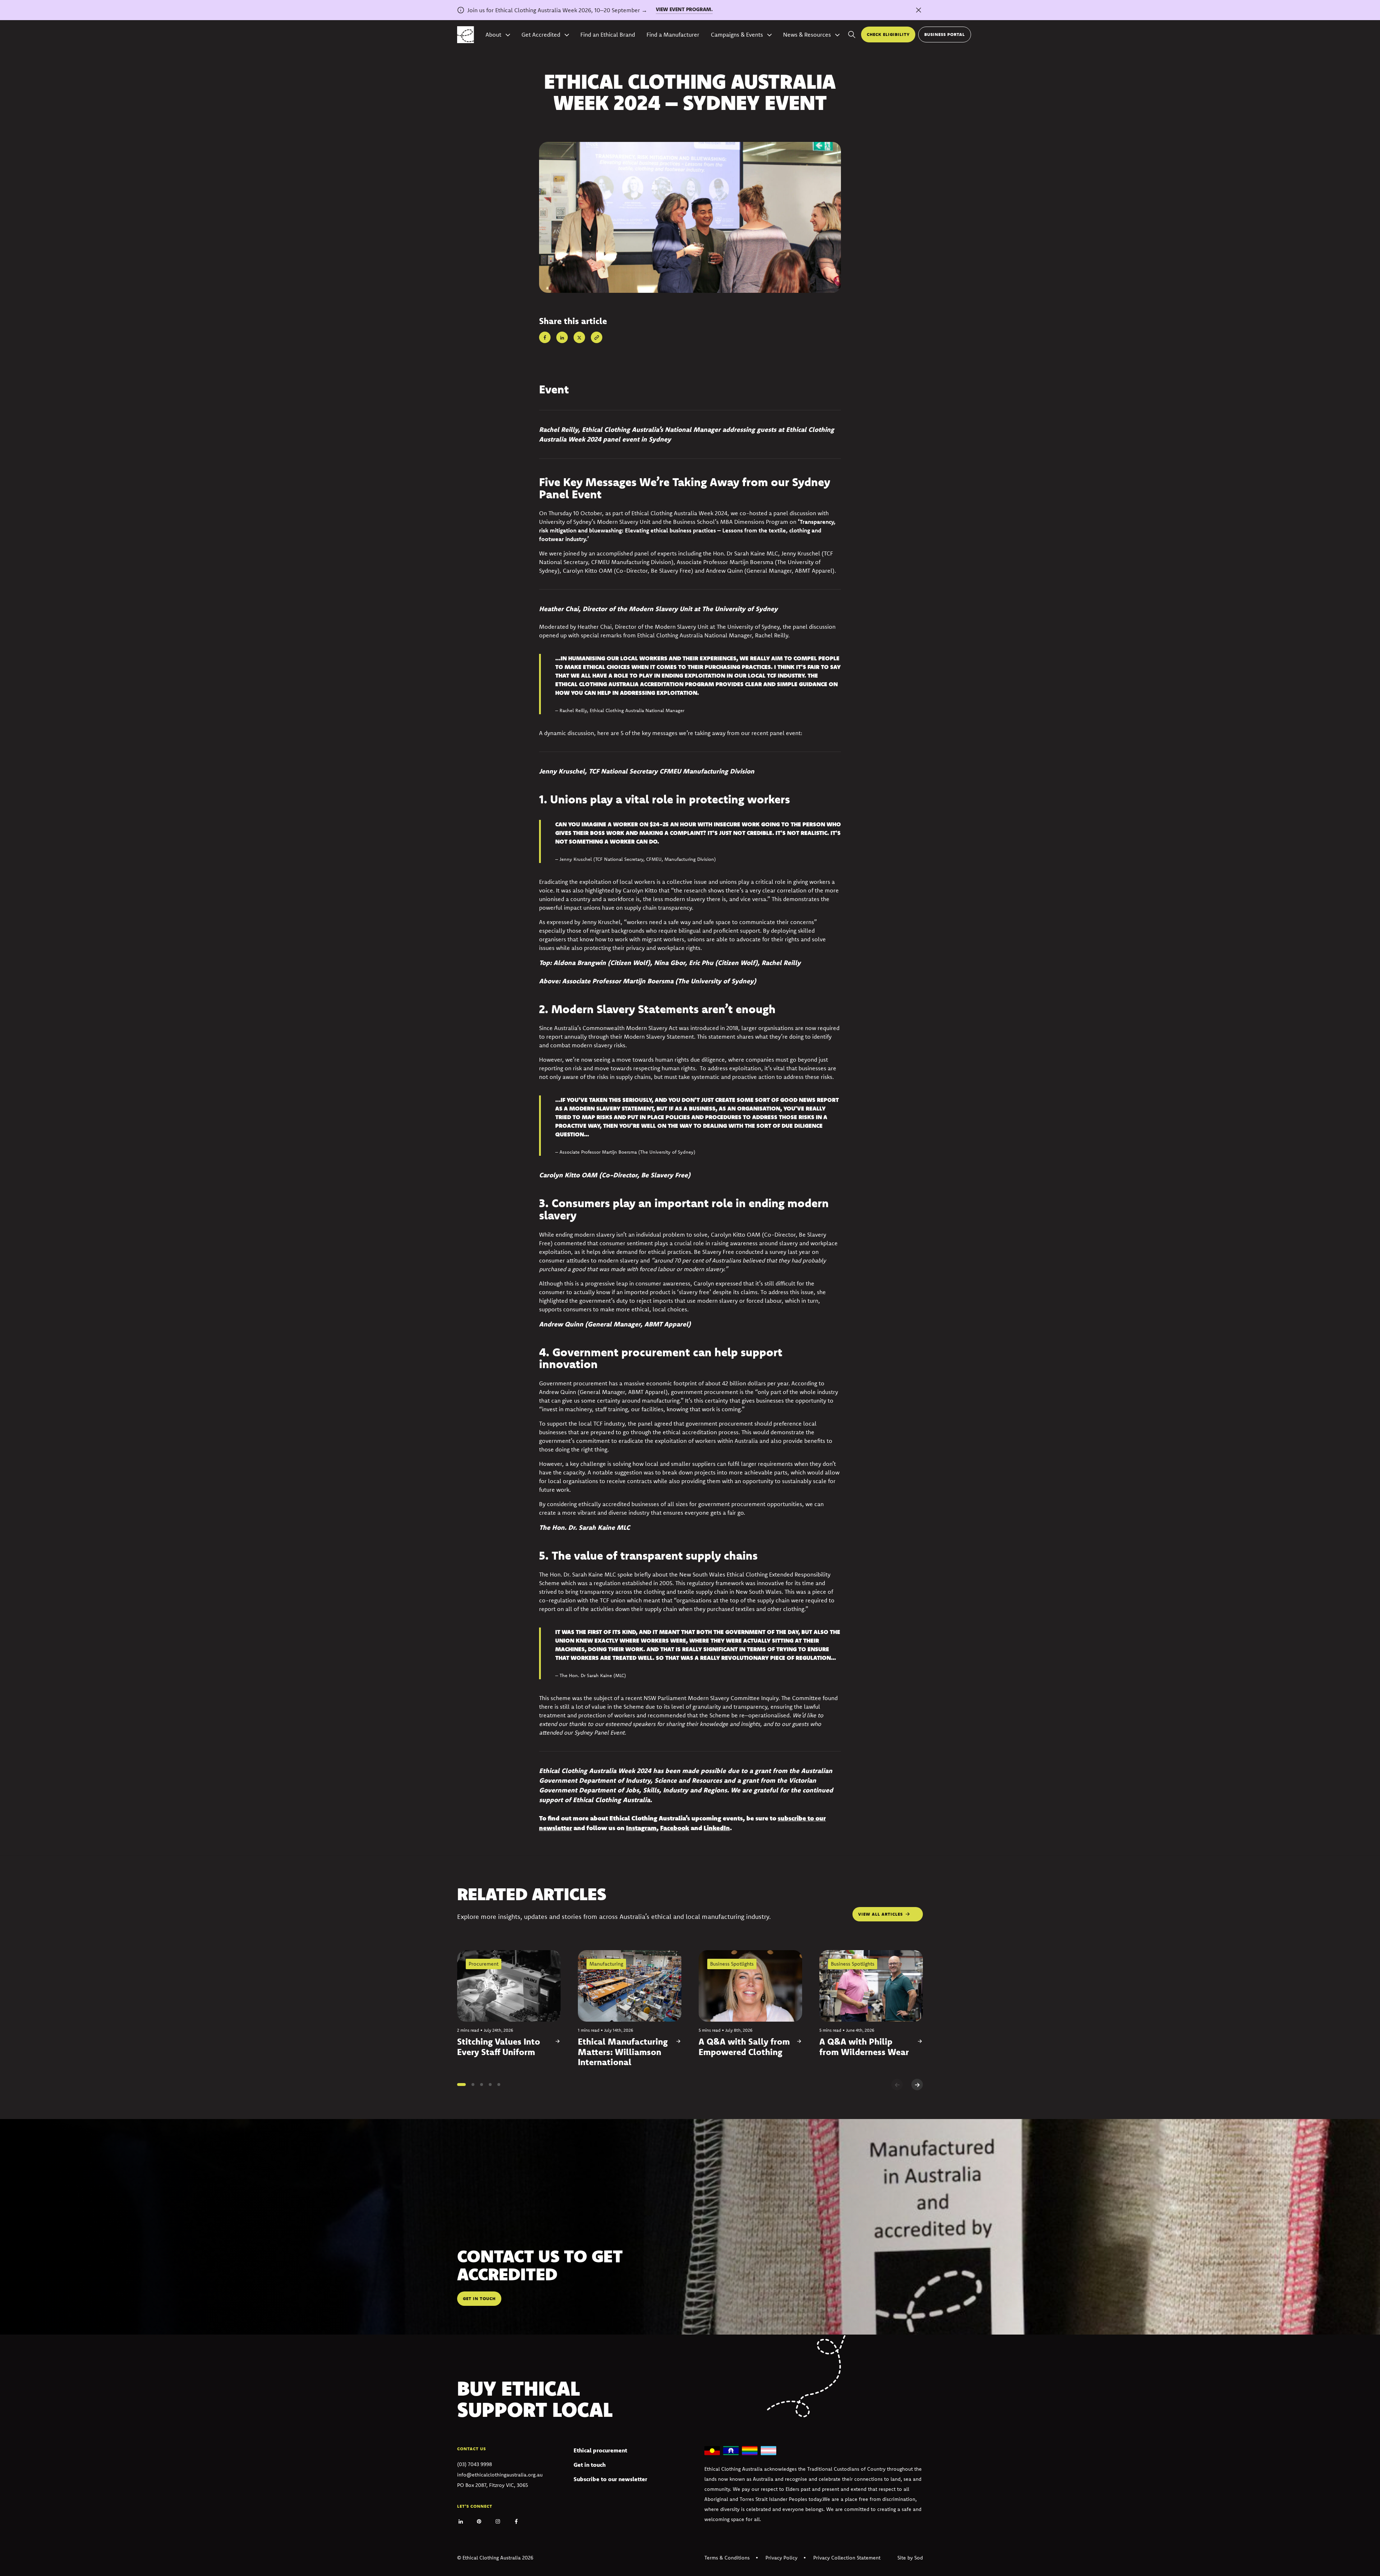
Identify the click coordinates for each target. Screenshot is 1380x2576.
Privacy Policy (781, 2558)
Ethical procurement (600, 2450)
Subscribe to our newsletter (610, 2479)
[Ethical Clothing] (466, 35)
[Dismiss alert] (919, 10)
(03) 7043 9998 (475, 2464)
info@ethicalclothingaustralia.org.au (500, 2475)
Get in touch (590, 2465)
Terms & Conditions (727, 2558)
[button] (461, 2085)
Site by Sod (910, 2558)
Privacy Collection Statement (847, 2558)
